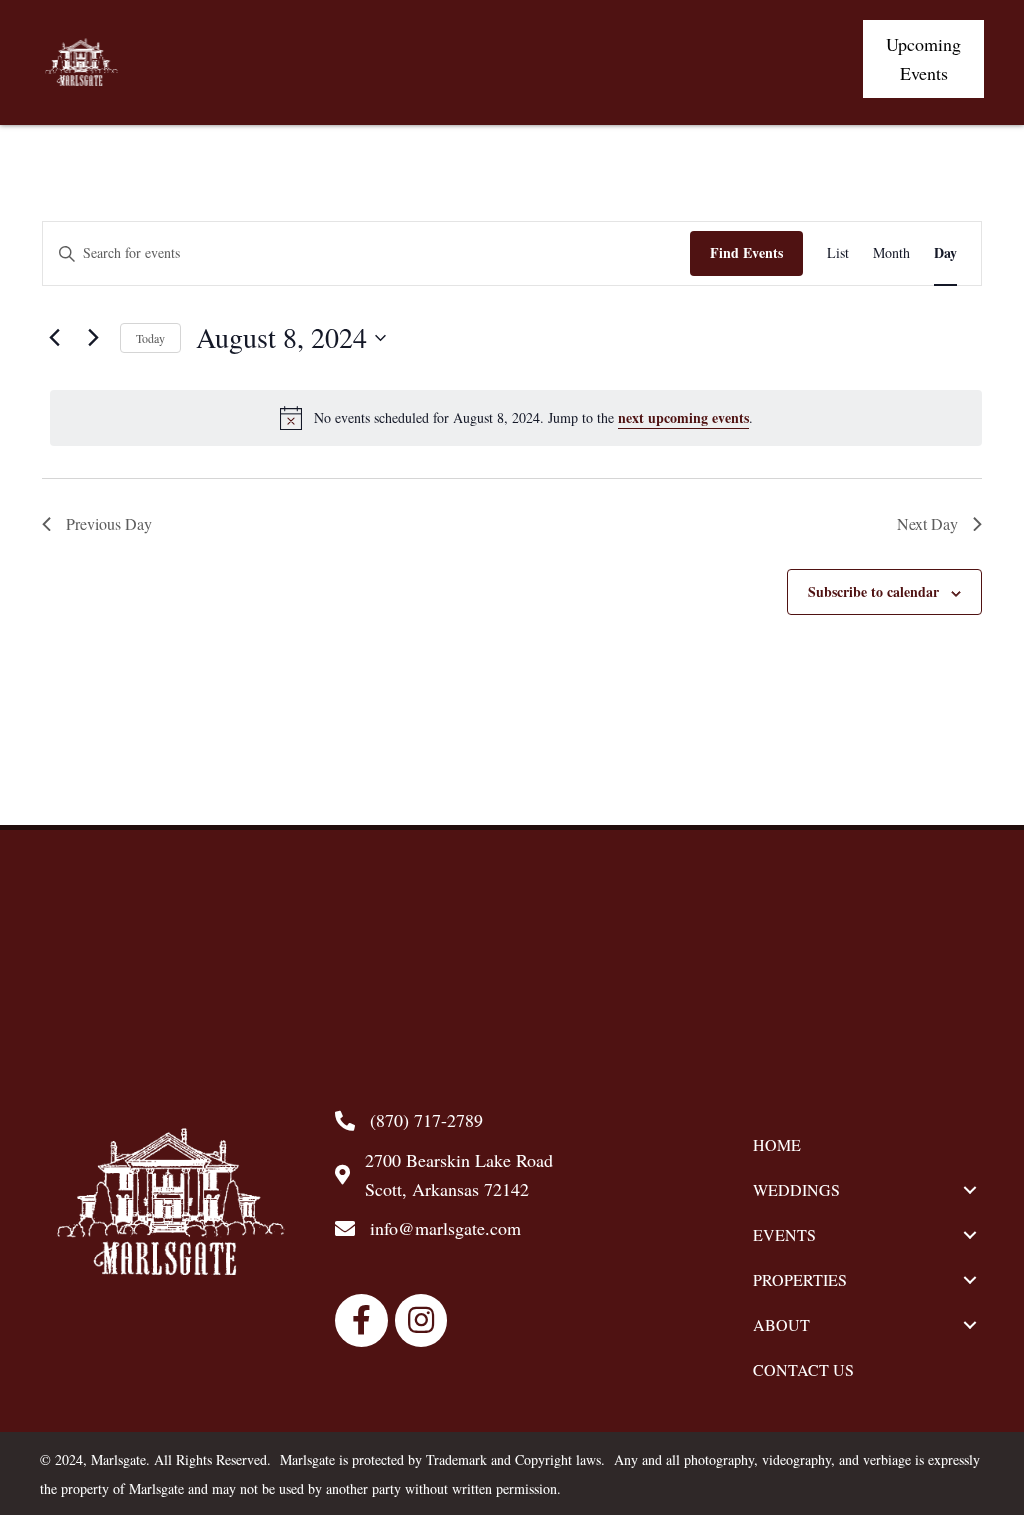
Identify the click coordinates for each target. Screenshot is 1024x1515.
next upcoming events (683, 417)
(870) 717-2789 (426, 1120)
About (781, 1324)
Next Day (927, 523)
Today (150, 338)
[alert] (516, 418)
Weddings (796, 1189)
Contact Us (803, 1369)
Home (777, 1144)
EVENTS (784, 1234)
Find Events (746, 252)
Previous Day (109, 523)
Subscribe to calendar (873, 591)
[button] (923, 59)
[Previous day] (54, 338)
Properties (800, 1279)
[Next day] (93, 338)
